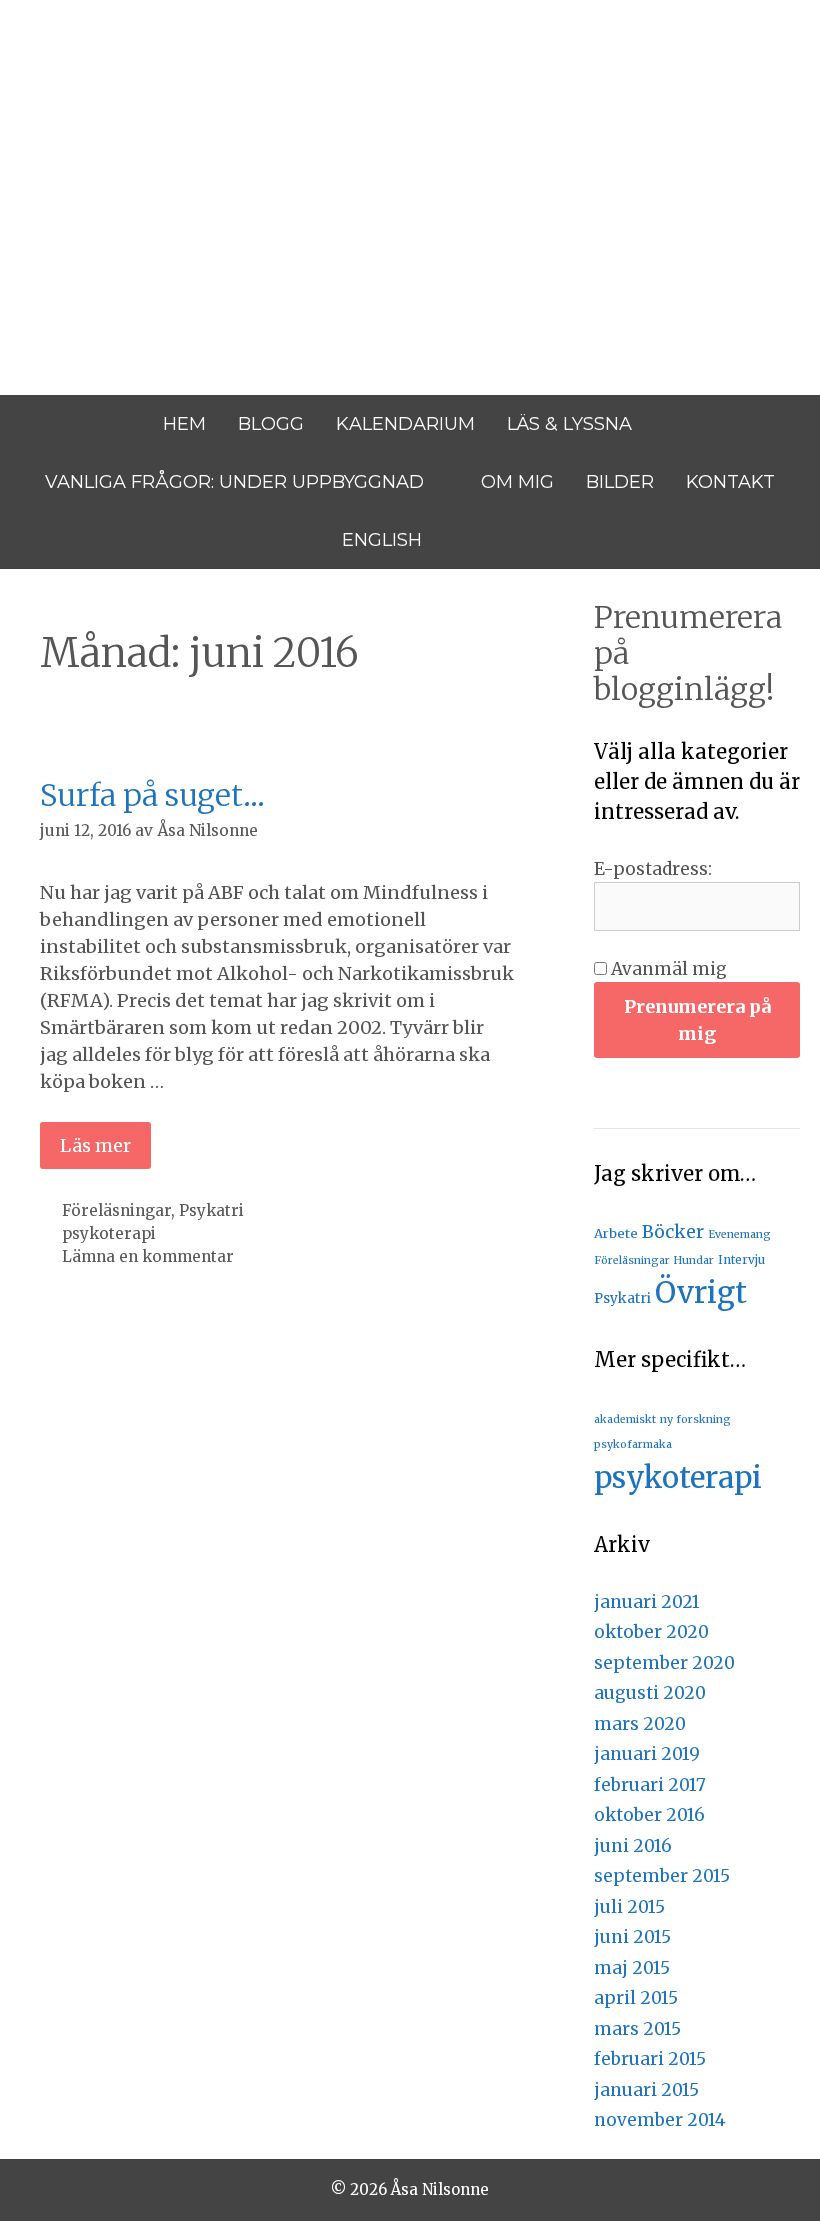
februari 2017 (650, 1785)
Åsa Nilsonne (168, 129)
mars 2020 (640, 1724)
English (382, 540)
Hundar (694, 1260)
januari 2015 (646, 2090)
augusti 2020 (650, 1693)
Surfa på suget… (152, 795)
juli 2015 (629, 1907)
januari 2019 (647, 1754)
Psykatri (211, 1210)
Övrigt (701, 1292)
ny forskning (695, 1419)
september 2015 (662, 1876)
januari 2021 (647, 1602)
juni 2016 (633, 1846)
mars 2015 (637, 2029)
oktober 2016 (649, 1815)
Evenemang (739, 1234)
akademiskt (625, 1419)
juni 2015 (632, 1937)
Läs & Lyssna (569, 424)
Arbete (616, 1233)
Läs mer (95, 1145)
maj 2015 (632, 1968)
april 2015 (636, 1998)
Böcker (673, 1232)
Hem (184, 424)
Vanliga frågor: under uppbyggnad (234, 482)
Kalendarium (405, 424)
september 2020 (664, 1663)
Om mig (517, 482)
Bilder (620, 482)
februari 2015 (650, 2059)
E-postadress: (653, 869)
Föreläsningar (116, 1210)
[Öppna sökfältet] (465, 540)
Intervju (741, 1259)
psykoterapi (109, 1233)
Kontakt (730, 482)
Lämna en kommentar (148, 1256)
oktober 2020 (651, 1632)
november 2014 (660, 2120)
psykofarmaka (633, 1444)
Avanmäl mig (667, 969)
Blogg (271, 424)
